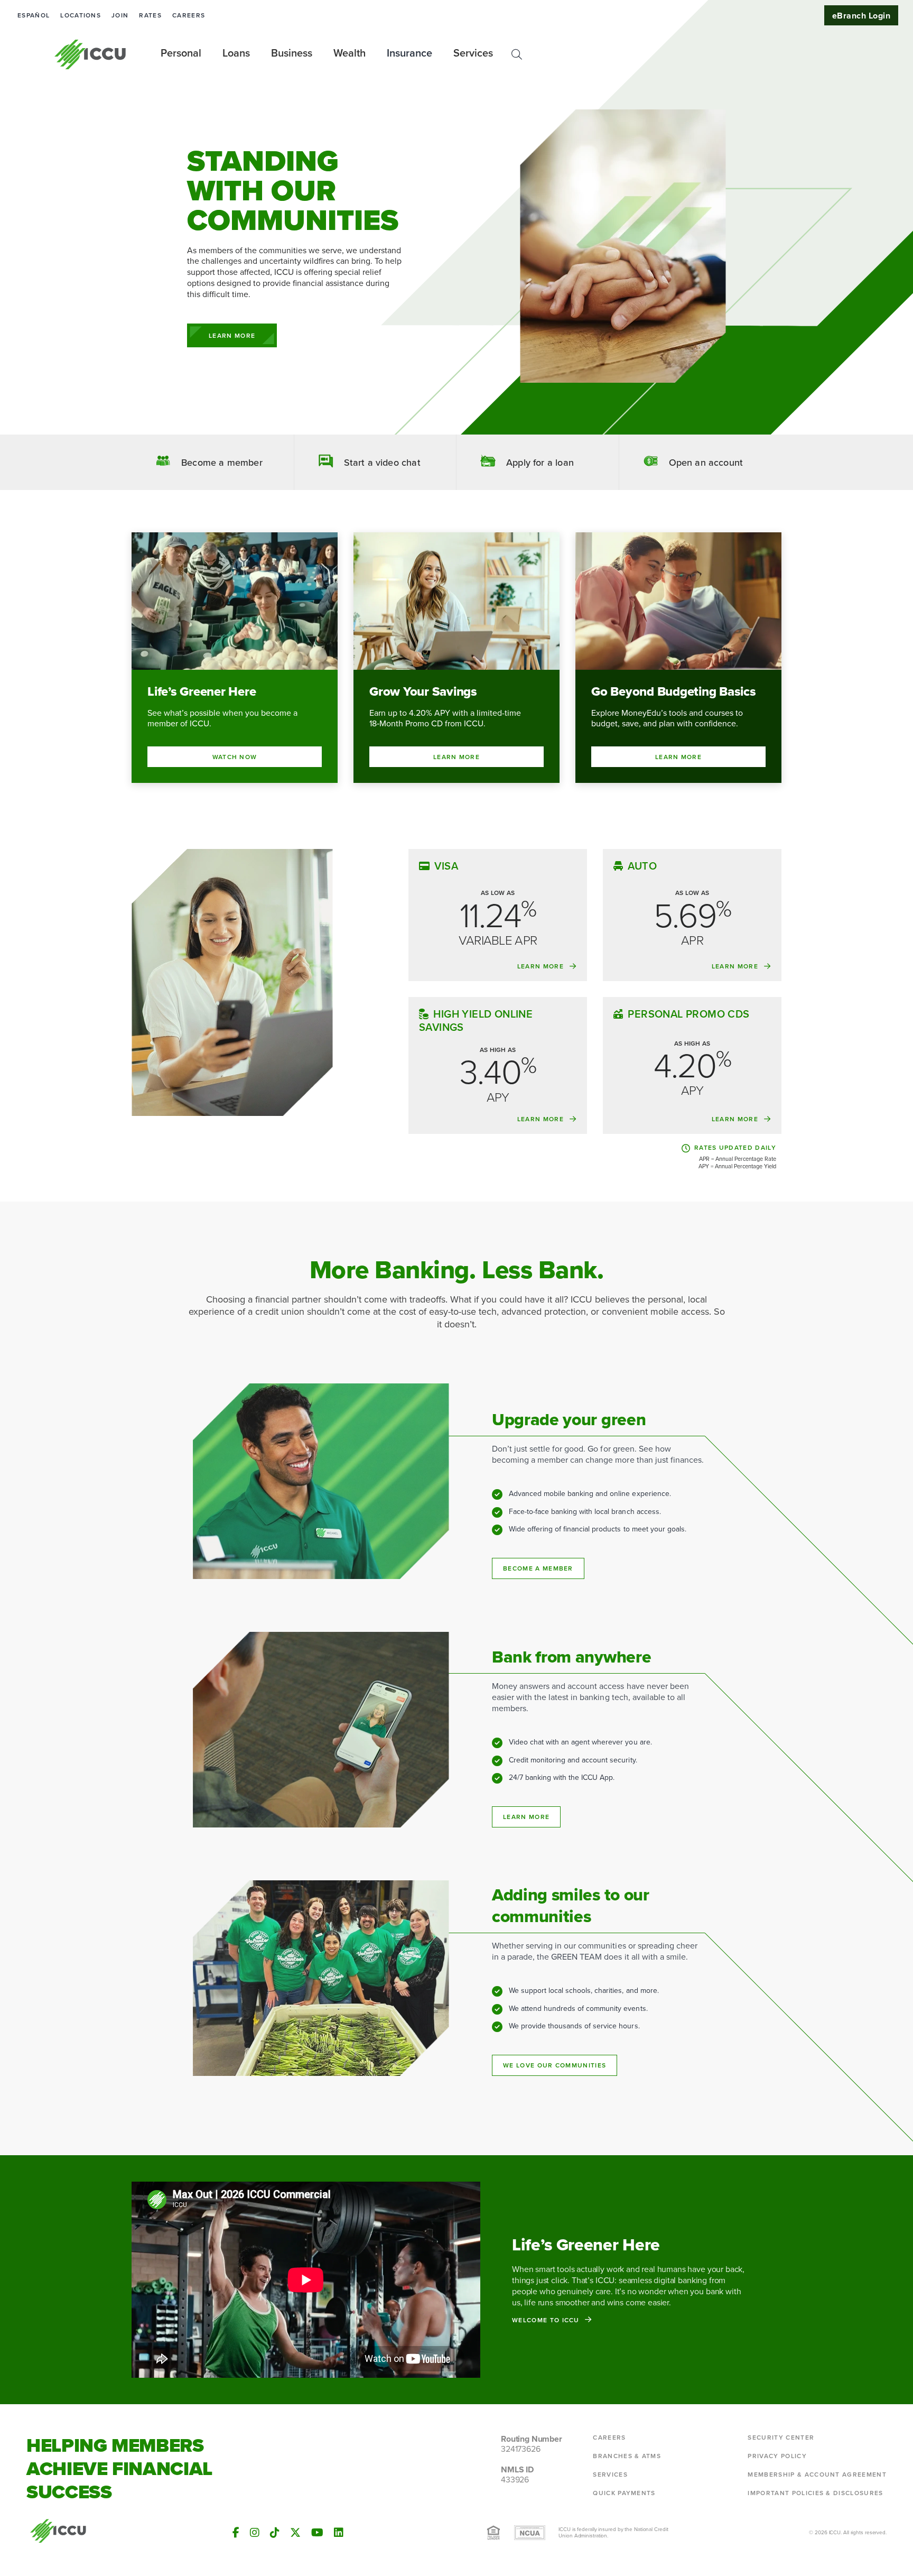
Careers (189, 15)
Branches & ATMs (627, 2456)
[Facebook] (236, 2533)
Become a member (538, 1568)
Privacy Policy (777, 2456)
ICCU (91, 54)
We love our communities (555, 2065)
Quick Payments (624, 2493)
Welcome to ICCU (546, 2320)
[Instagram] (255, 2533)
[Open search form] (517, 54)
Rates (150, 15)
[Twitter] (295, 2533)
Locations (81, 15)
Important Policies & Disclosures (815, 2493)
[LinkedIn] (339, 2533)
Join (120, 15)
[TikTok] (275, 2533)
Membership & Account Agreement (817, 2475)
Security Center (781, 2437)
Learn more (526, 1817)
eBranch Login (861, 16)
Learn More (232, 336)
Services (610, 2475)
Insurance (409, 53)
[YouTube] (317, 2533)
